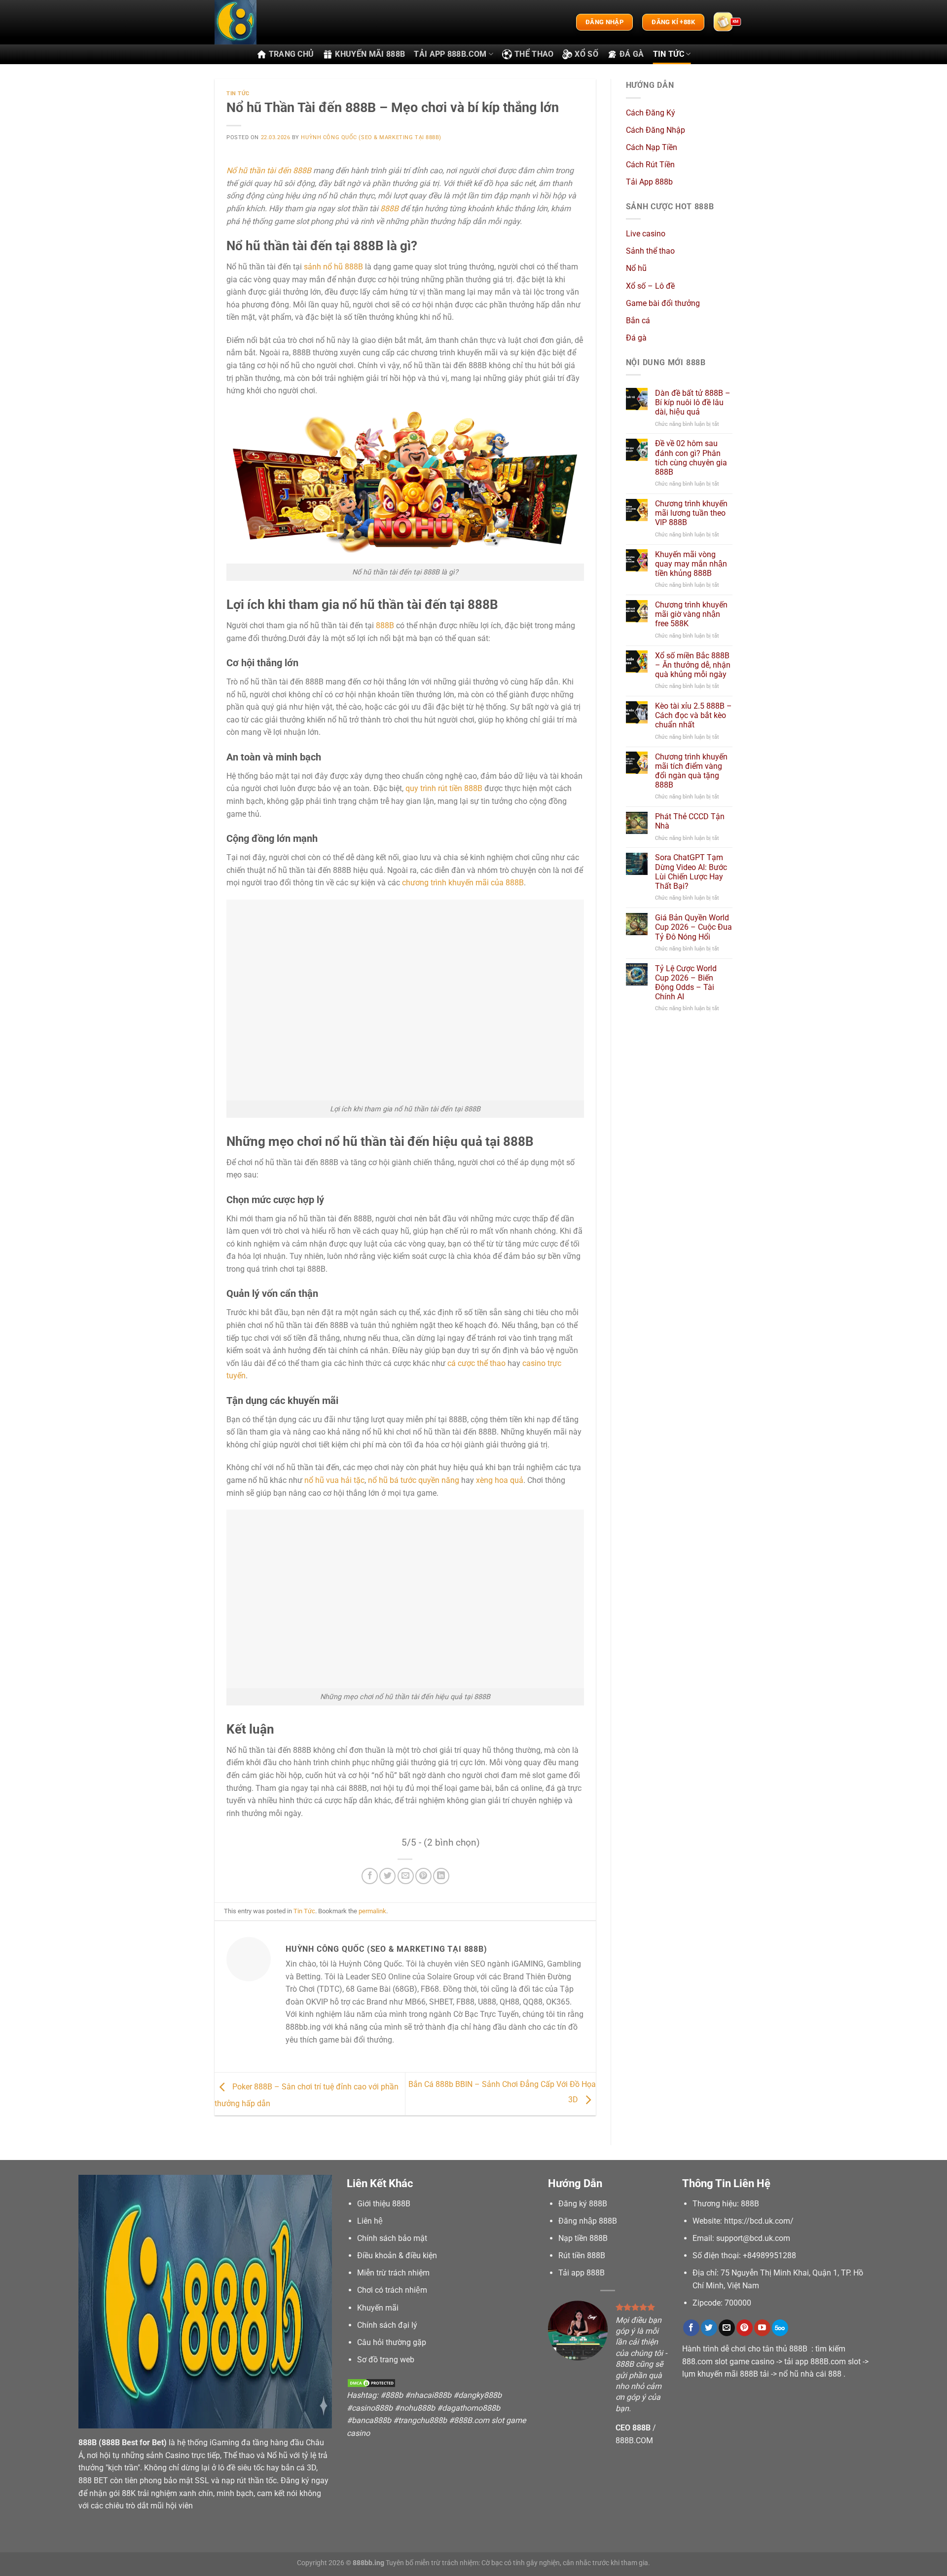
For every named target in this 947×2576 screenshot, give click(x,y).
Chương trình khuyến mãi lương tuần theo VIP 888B (691, 513)
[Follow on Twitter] (709, 2328)
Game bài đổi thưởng (663, 303)
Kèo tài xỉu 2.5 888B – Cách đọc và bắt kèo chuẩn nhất (693, 715)
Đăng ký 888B (583, 2204)
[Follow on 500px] (780, 2328)
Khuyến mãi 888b (370, 54)
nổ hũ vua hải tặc (334, 1480)
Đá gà (636, 338)
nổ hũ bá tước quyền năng (414, 1480)
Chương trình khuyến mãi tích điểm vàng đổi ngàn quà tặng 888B (691, 771)
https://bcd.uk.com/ (759, 2221)
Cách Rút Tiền (650, 165)
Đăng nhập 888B (588, 2221)
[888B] (264, 22)
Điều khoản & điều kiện (397, 2255)
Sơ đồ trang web (386, 2360)
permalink (372, 1911)
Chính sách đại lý (387, 2325)
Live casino (646, 234)
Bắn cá (638, 321)
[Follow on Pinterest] (745, 2328)
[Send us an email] (727, 2328)
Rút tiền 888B (582, 2255)
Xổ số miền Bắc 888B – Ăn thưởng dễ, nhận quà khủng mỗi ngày (693, 664)
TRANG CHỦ (291, 54)
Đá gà (632, 54)
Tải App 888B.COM (450, 54)
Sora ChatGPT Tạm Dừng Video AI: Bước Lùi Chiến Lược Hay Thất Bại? (691, 872)
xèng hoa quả (500, 1480)
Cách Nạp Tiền (652, 147)
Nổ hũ (636, 268)
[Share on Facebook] (370, 1876)
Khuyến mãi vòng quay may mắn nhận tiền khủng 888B (691, 563)
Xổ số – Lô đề (650, 285)
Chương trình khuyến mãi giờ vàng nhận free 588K (691, 614)
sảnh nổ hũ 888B (333, 267)
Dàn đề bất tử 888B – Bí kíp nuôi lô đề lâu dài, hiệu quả (693, 402)
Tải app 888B (582, 2273)
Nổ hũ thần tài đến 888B (269, 170)
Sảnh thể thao (650, 251)
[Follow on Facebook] (691, 2328)
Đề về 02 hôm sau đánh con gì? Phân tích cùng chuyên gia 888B (691, 458)
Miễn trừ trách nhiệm (393, 2273)
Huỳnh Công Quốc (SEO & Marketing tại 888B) (371, 137)
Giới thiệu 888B (384, 2204)
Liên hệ (370, 2221)
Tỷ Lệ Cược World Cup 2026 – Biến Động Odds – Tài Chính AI (686, 982)
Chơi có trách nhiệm (392, 2290)
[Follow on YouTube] (762, 2328)
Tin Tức (669, 54)
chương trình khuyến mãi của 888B (463, 883)
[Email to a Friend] (406, 1876)
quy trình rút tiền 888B (444, 788)
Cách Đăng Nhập (656, 130)
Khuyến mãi (378, 2308)
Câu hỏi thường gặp (392, 2342)
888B (389, 208)
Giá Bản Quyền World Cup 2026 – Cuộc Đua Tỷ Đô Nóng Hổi (693, 927)
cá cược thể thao (476, 1363)
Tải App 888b (649, 182)
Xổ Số (586, 54)
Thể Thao (534, 54)
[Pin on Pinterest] (423, 1876)
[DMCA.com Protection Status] (371, 2383)
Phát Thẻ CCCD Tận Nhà (690, 821)
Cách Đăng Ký (651, 112)
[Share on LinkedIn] (441, 1876)
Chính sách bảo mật (392, 2238)
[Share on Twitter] (387, 1876)
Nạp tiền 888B (583, 2238)
